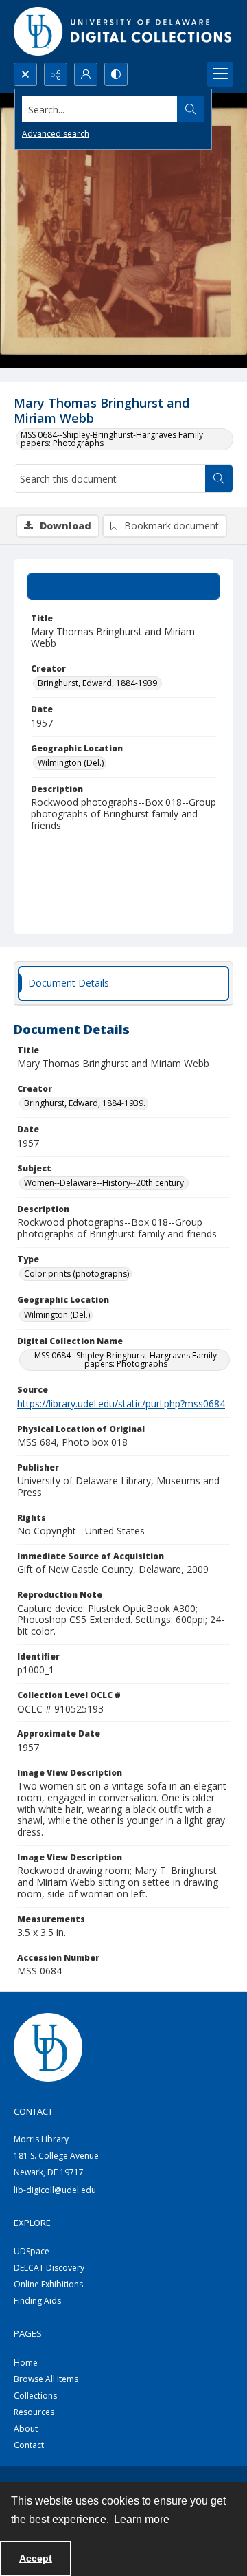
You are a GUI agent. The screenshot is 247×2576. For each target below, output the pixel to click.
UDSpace (32, 2251)
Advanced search (56, 134)
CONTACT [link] (33, 2111)
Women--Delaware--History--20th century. (105, 1183)
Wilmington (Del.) (71, 763)
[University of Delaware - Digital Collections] (123, 31)
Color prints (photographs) (77, 1274)
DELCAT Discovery (49, 2268)
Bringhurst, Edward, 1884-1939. (98, 683)
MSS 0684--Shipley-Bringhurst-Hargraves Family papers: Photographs (112, 439)
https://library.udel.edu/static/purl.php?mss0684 (121, 1403)
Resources (34, 2412)
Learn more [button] (142, 2519)
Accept (36, 2558)
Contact (29, 2445)
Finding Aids (37, 2301)
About (26, 2429)
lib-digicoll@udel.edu (55, 2190)
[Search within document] (219, 478)
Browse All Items (46, 2379)
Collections (35, 2396)
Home (26, 2363)
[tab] (123, 586)
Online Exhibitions (48, 2284)
